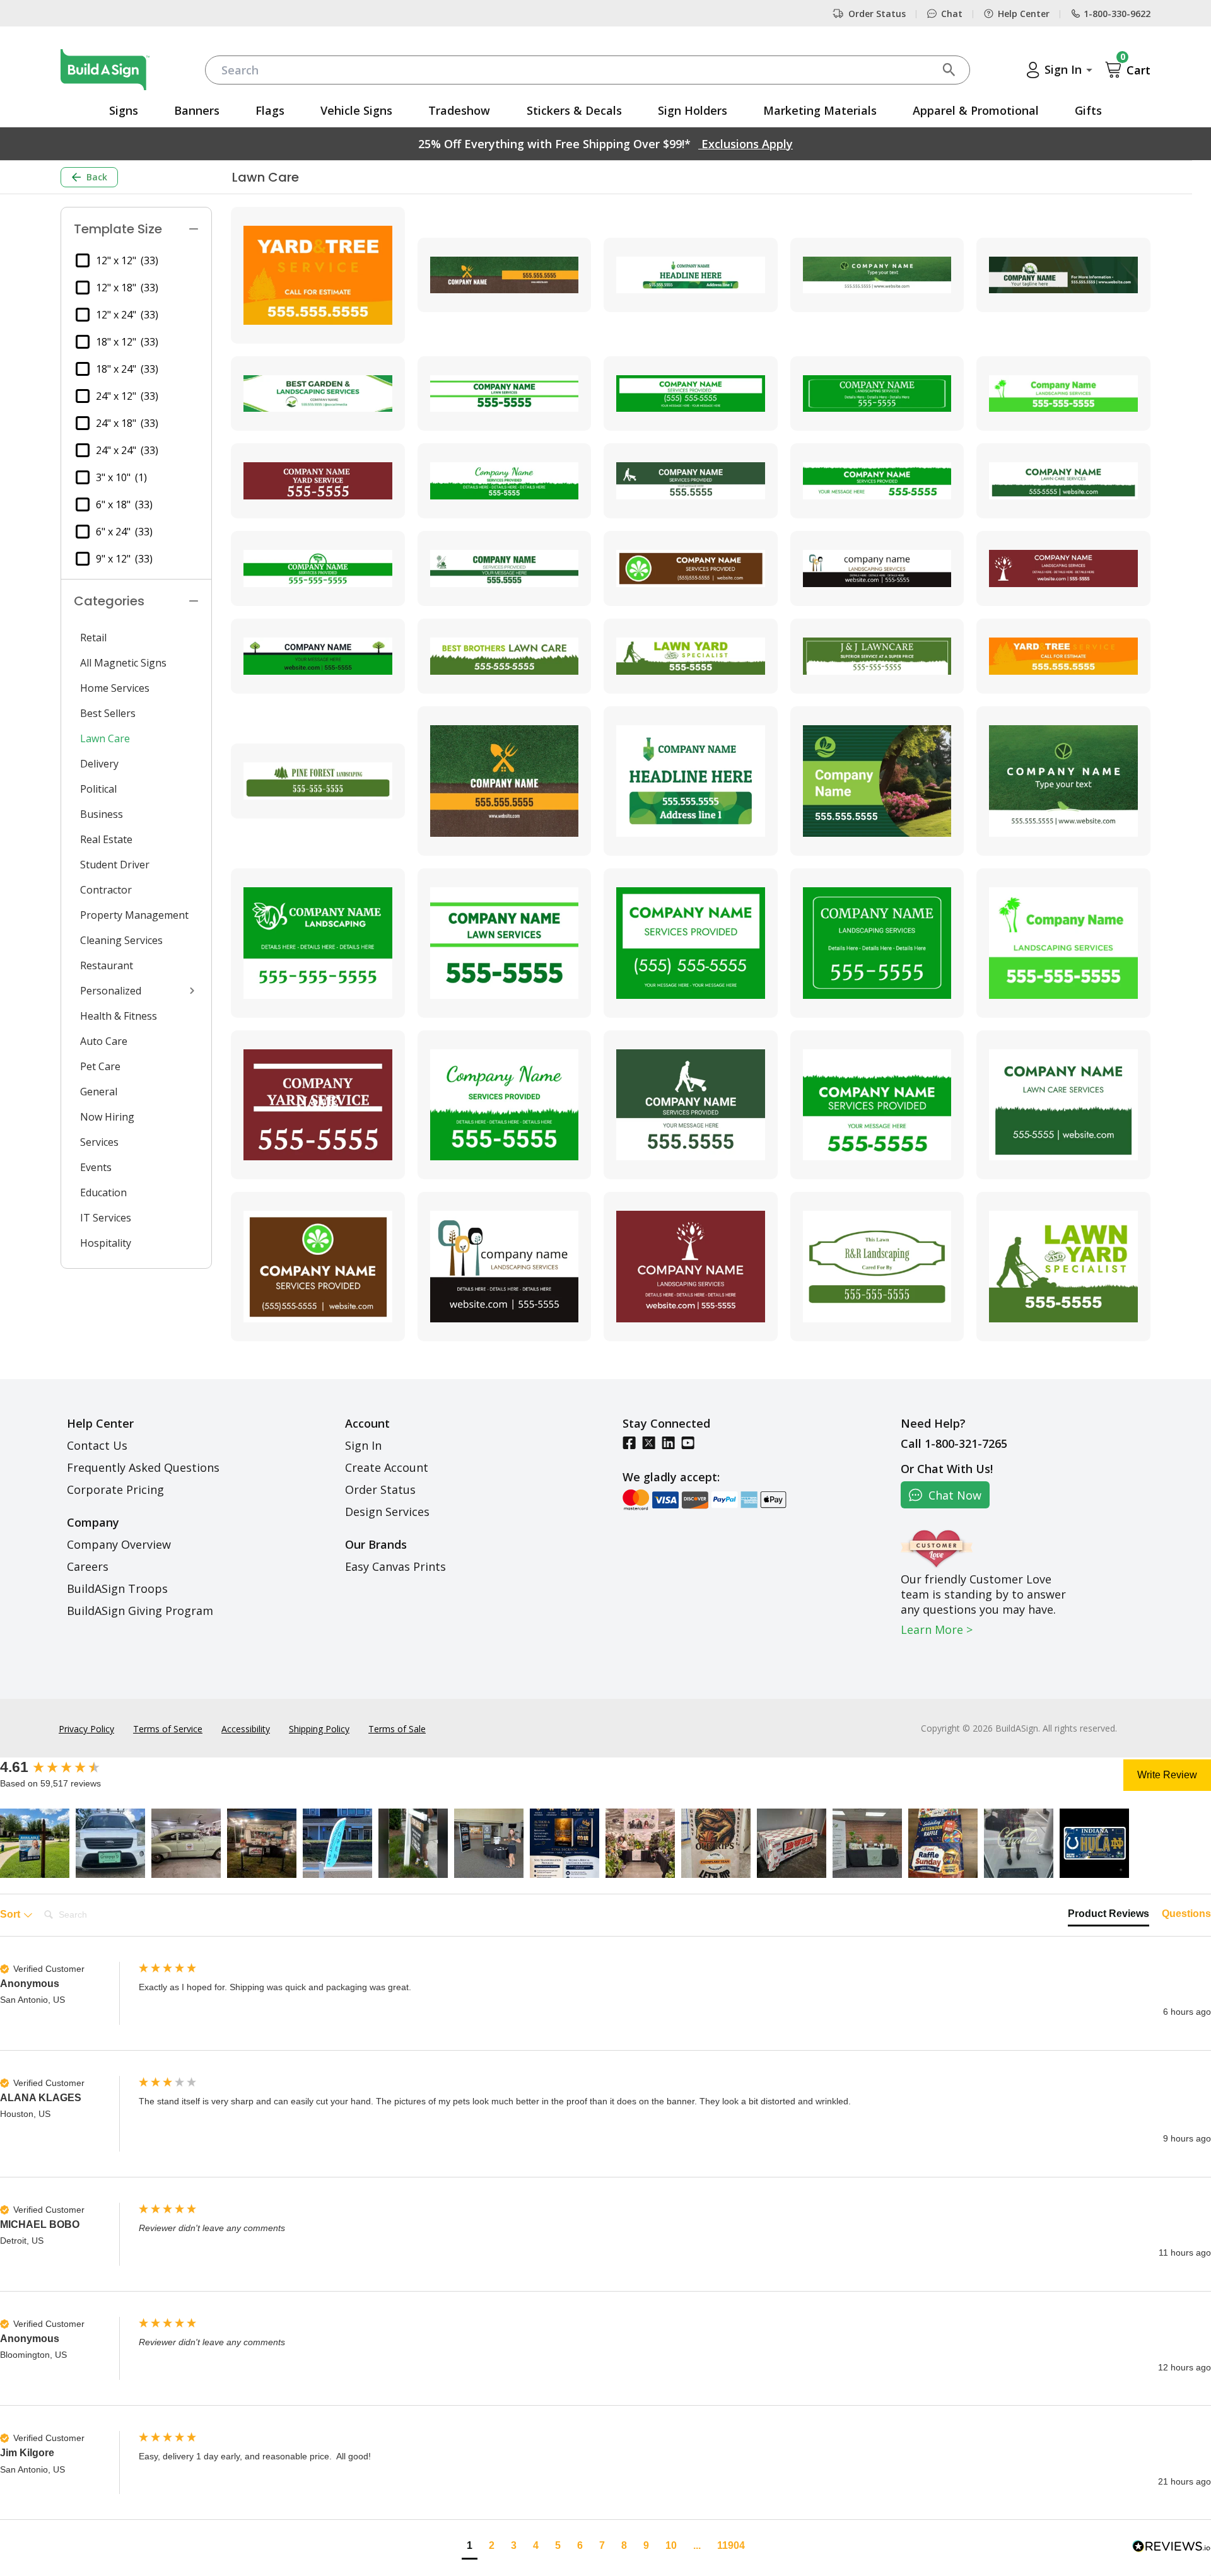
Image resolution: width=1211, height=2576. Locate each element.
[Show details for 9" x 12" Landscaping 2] (1063, 1105)
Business (102, 814)
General (99, 1092)
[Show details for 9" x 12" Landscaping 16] (318, 1105)
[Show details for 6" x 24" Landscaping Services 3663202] (691, 656)
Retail (93, 638)
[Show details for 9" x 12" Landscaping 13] (691, 943)
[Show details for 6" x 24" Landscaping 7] (877, 568)
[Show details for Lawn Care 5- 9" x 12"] (1063, 781)
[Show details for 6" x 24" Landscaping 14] (877, 394)
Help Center (1024, 14)
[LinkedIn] (668, 1442)
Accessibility (246, 1729)
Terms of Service (168, 1729)
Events (96, 1167)
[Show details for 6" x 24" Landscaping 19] (877, 481)
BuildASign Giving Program (140, 1611)
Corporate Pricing (115, 1489)
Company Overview (119, 1544)
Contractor (106, 890)
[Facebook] (629, 1442)
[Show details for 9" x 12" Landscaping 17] (505, 1105)
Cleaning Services (121, 940)
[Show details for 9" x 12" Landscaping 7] (505, 1267)
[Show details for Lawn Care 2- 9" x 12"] (505, 781)
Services (99, 1142)
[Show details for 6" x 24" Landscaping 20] (318, 568)
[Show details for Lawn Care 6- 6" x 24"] (1063, 275)
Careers (88, 1566)
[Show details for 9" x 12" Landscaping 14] (877, 943)
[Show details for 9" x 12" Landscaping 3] (318, 1267)
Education (103, 1192)
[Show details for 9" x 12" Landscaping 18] (691, 1105)
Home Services (115, 688)
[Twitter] (649, 1442)
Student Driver (115, 865)
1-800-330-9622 (1117, 14)
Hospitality (106, 1243)
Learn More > (937, 1629)
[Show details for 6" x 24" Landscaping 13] (691, 394)
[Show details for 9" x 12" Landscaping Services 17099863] (877, 1267)
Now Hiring (107, 1117)
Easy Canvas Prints (395, 1566)
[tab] (1109, 1916)
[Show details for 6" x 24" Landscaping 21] (505, 568)
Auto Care (104, 1041)
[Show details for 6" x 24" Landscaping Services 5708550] (1063, 656)
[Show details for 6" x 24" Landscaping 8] (1063, 568)
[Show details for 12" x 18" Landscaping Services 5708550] (318, 275)
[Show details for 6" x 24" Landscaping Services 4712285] (877, 656)
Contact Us (97, 1445)
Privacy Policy (86, 1729)
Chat (952, 14)
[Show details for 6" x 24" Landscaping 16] (318, 481)
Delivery (99, 764)
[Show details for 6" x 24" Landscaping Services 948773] (318, 781)
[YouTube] (688, 1442)
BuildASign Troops (117, 1588)
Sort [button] (11, 1914)
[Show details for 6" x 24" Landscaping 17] (505, 481)
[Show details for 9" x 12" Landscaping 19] (877, 1105)
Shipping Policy (319, 1729)
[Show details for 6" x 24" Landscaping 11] (505, 394)
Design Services (387, 1512)
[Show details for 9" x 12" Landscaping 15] (1063, 943)
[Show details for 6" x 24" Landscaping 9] (318, 656)
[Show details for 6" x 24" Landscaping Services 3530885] (505, 656)
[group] (66, 1768)
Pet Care (100, 1066)
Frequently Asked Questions (143, 1467)
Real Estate (106, 839)
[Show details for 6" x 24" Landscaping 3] (691, 568)
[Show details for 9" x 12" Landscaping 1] (318, 943)
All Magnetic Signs (123, 663)
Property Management (134, 915)
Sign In (363, 1445)
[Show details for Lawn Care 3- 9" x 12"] (691, 781)
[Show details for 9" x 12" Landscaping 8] (691, 1267)
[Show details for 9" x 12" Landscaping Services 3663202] (1063, 1267)
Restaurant (107, 965)
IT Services (106, 1218)
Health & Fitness (119, 1016)
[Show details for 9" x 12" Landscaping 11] (505, 943)
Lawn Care (105, 738)
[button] (35, 1843)
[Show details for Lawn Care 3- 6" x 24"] (691, 275)
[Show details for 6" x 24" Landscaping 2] (1063, 481)
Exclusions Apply (746, 144)
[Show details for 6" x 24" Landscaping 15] (1063, 394)
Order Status (877, 14)
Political (98, 789)
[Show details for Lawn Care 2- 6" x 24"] (505, 275)
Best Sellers (108, 713)
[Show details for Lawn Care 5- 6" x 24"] (877, 275)
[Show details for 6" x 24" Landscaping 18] (691, 481)
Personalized (111, 991)
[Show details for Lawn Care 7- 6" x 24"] (318, 394)
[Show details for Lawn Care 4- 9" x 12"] (877, 781)
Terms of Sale (397, 1729)
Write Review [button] (1167, 1775)
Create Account (387, 1467)
